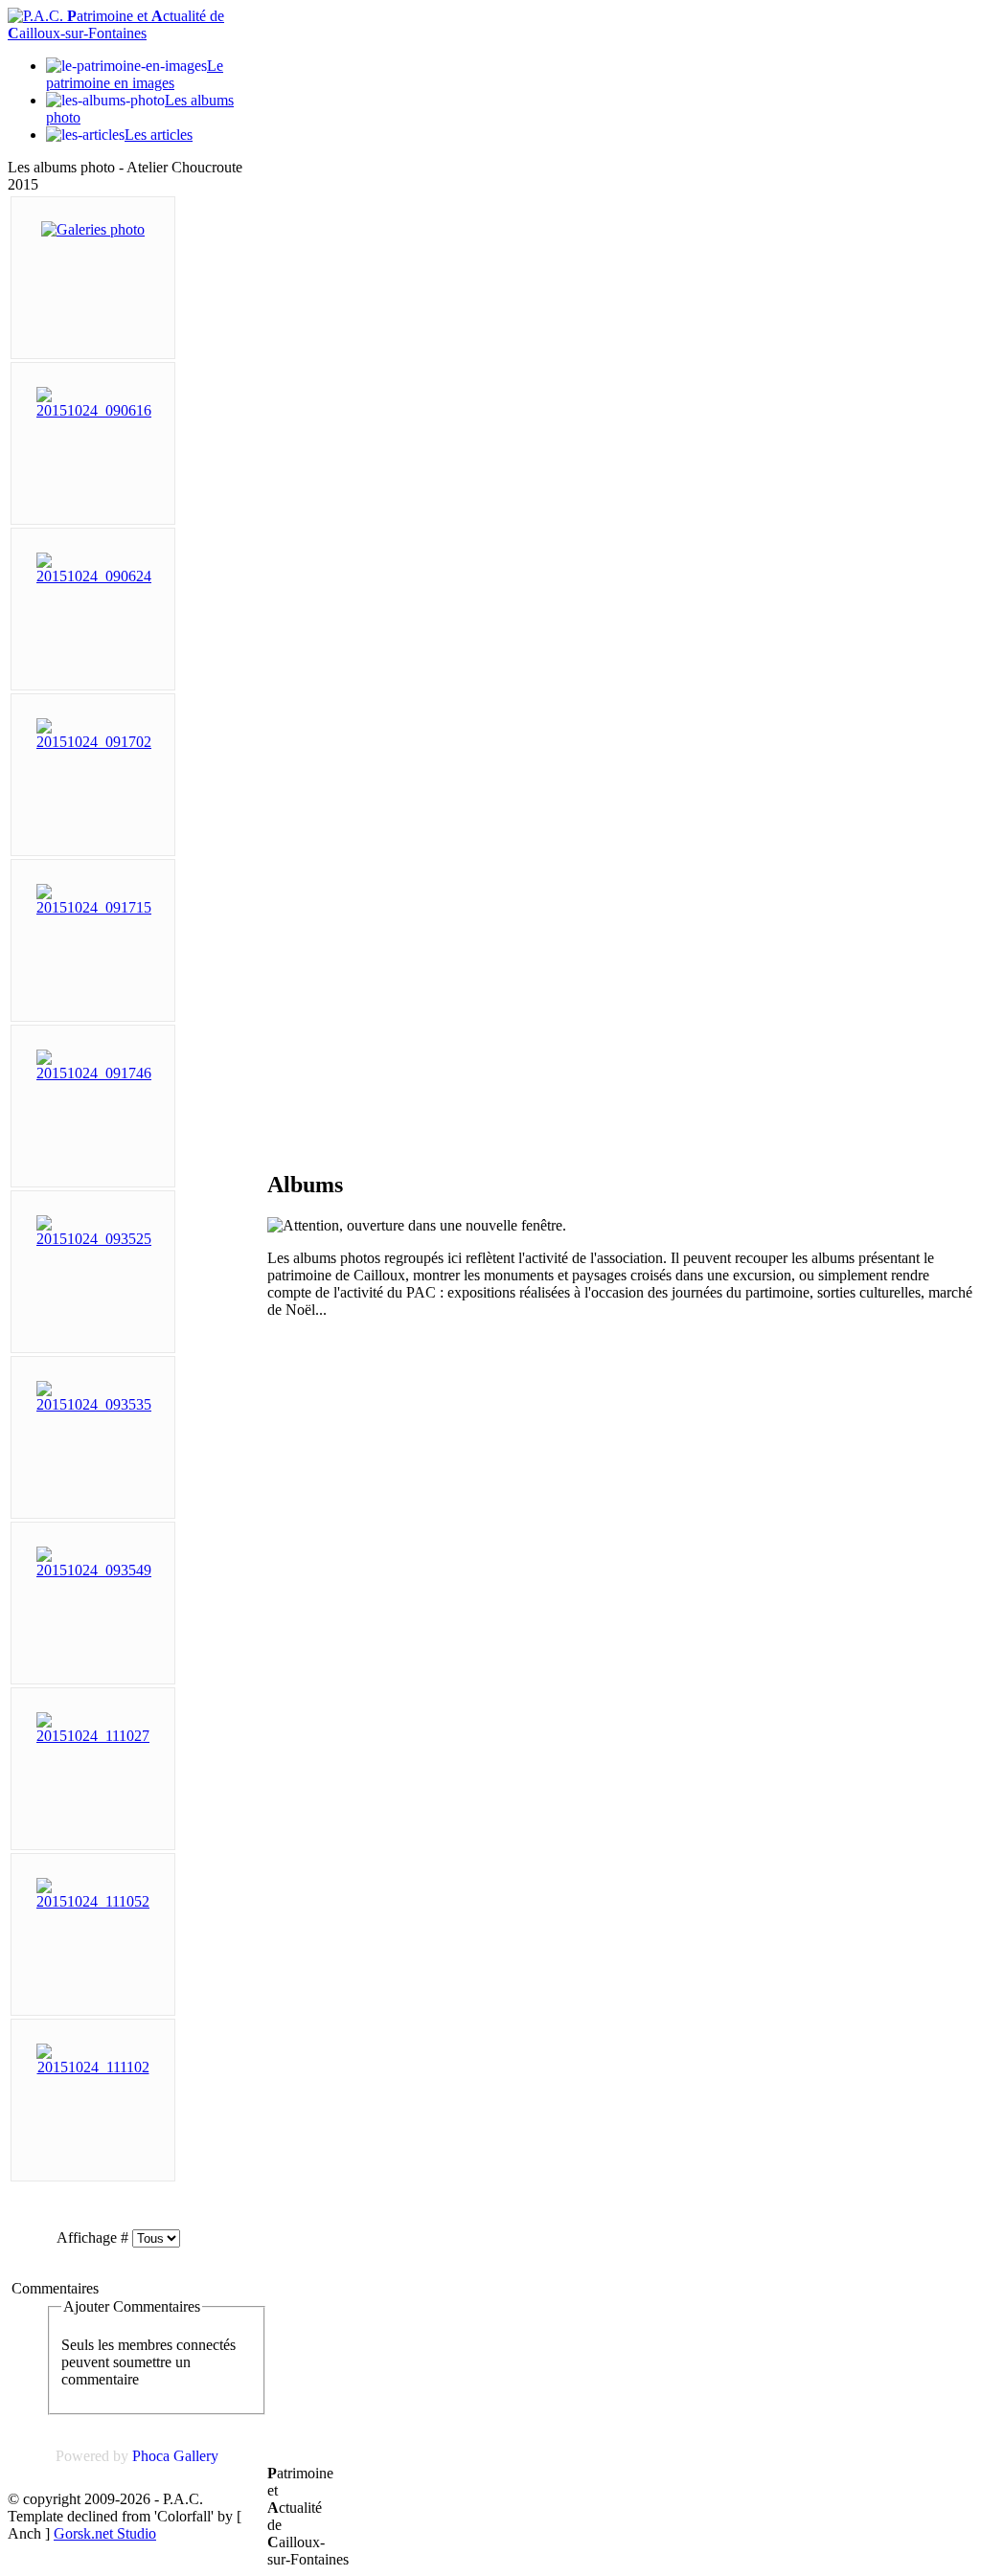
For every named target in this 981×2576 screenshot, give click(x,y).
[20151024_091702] (94, 742)
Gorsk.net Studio (105, 2533)
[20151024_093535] (94, 1404)
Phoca (151, 2456)
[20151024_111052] (93, 1901)
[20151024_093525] (94, 1239)
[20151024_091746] (94, 1073)
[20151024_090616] (94, 410)
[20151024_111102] (93, 2067)
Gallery (196, 2456)
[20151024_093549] (94, 1570)
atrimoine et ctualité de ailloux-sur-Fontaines (116, 24)
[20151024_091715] (94, 907)
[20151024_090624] (94, 576)
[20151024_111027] (93, 1736)
